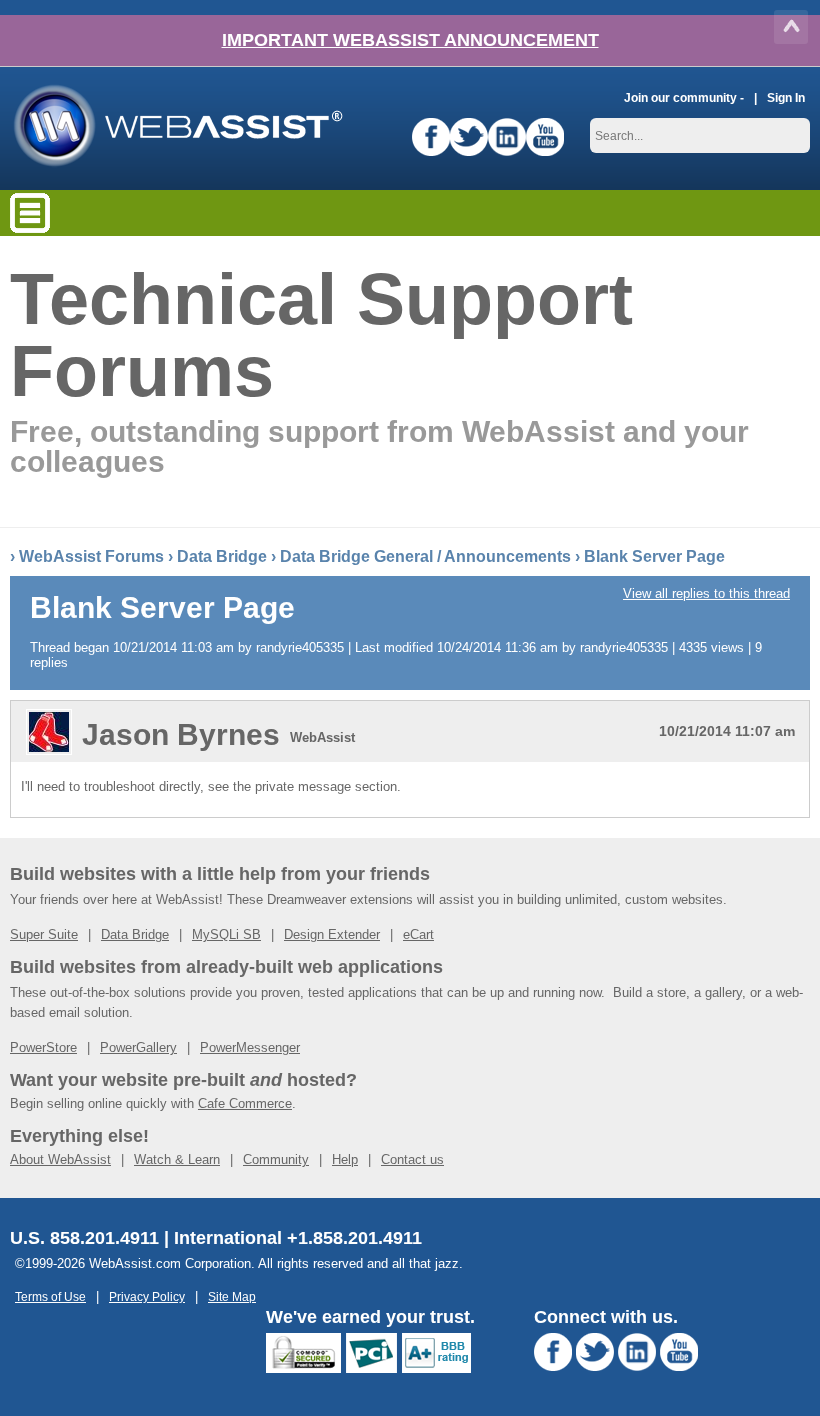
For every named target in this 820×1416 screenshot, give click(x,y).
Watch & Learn (177, 1159)
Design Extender (332, 934)
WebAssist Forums (91, 556)
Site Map (232, 1296)
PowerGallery (138, 1047)
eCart (418, 934)
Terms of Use (50, 1296)
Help (345, 1159)
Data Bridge (222, 556)
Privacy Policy (147, 1296)
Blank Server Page (654, 556)
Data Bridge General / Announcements (425, 556)
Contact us (412, 1159)
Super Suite (44, 934)
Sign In (786, 97)
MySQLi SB (226, 934)
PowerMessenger (250, 1047)
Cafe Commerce (245, 1103)
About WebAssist (60, 1159)
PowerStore (43, 1047)
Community (276, 1159)
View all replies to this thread (706, 593)
